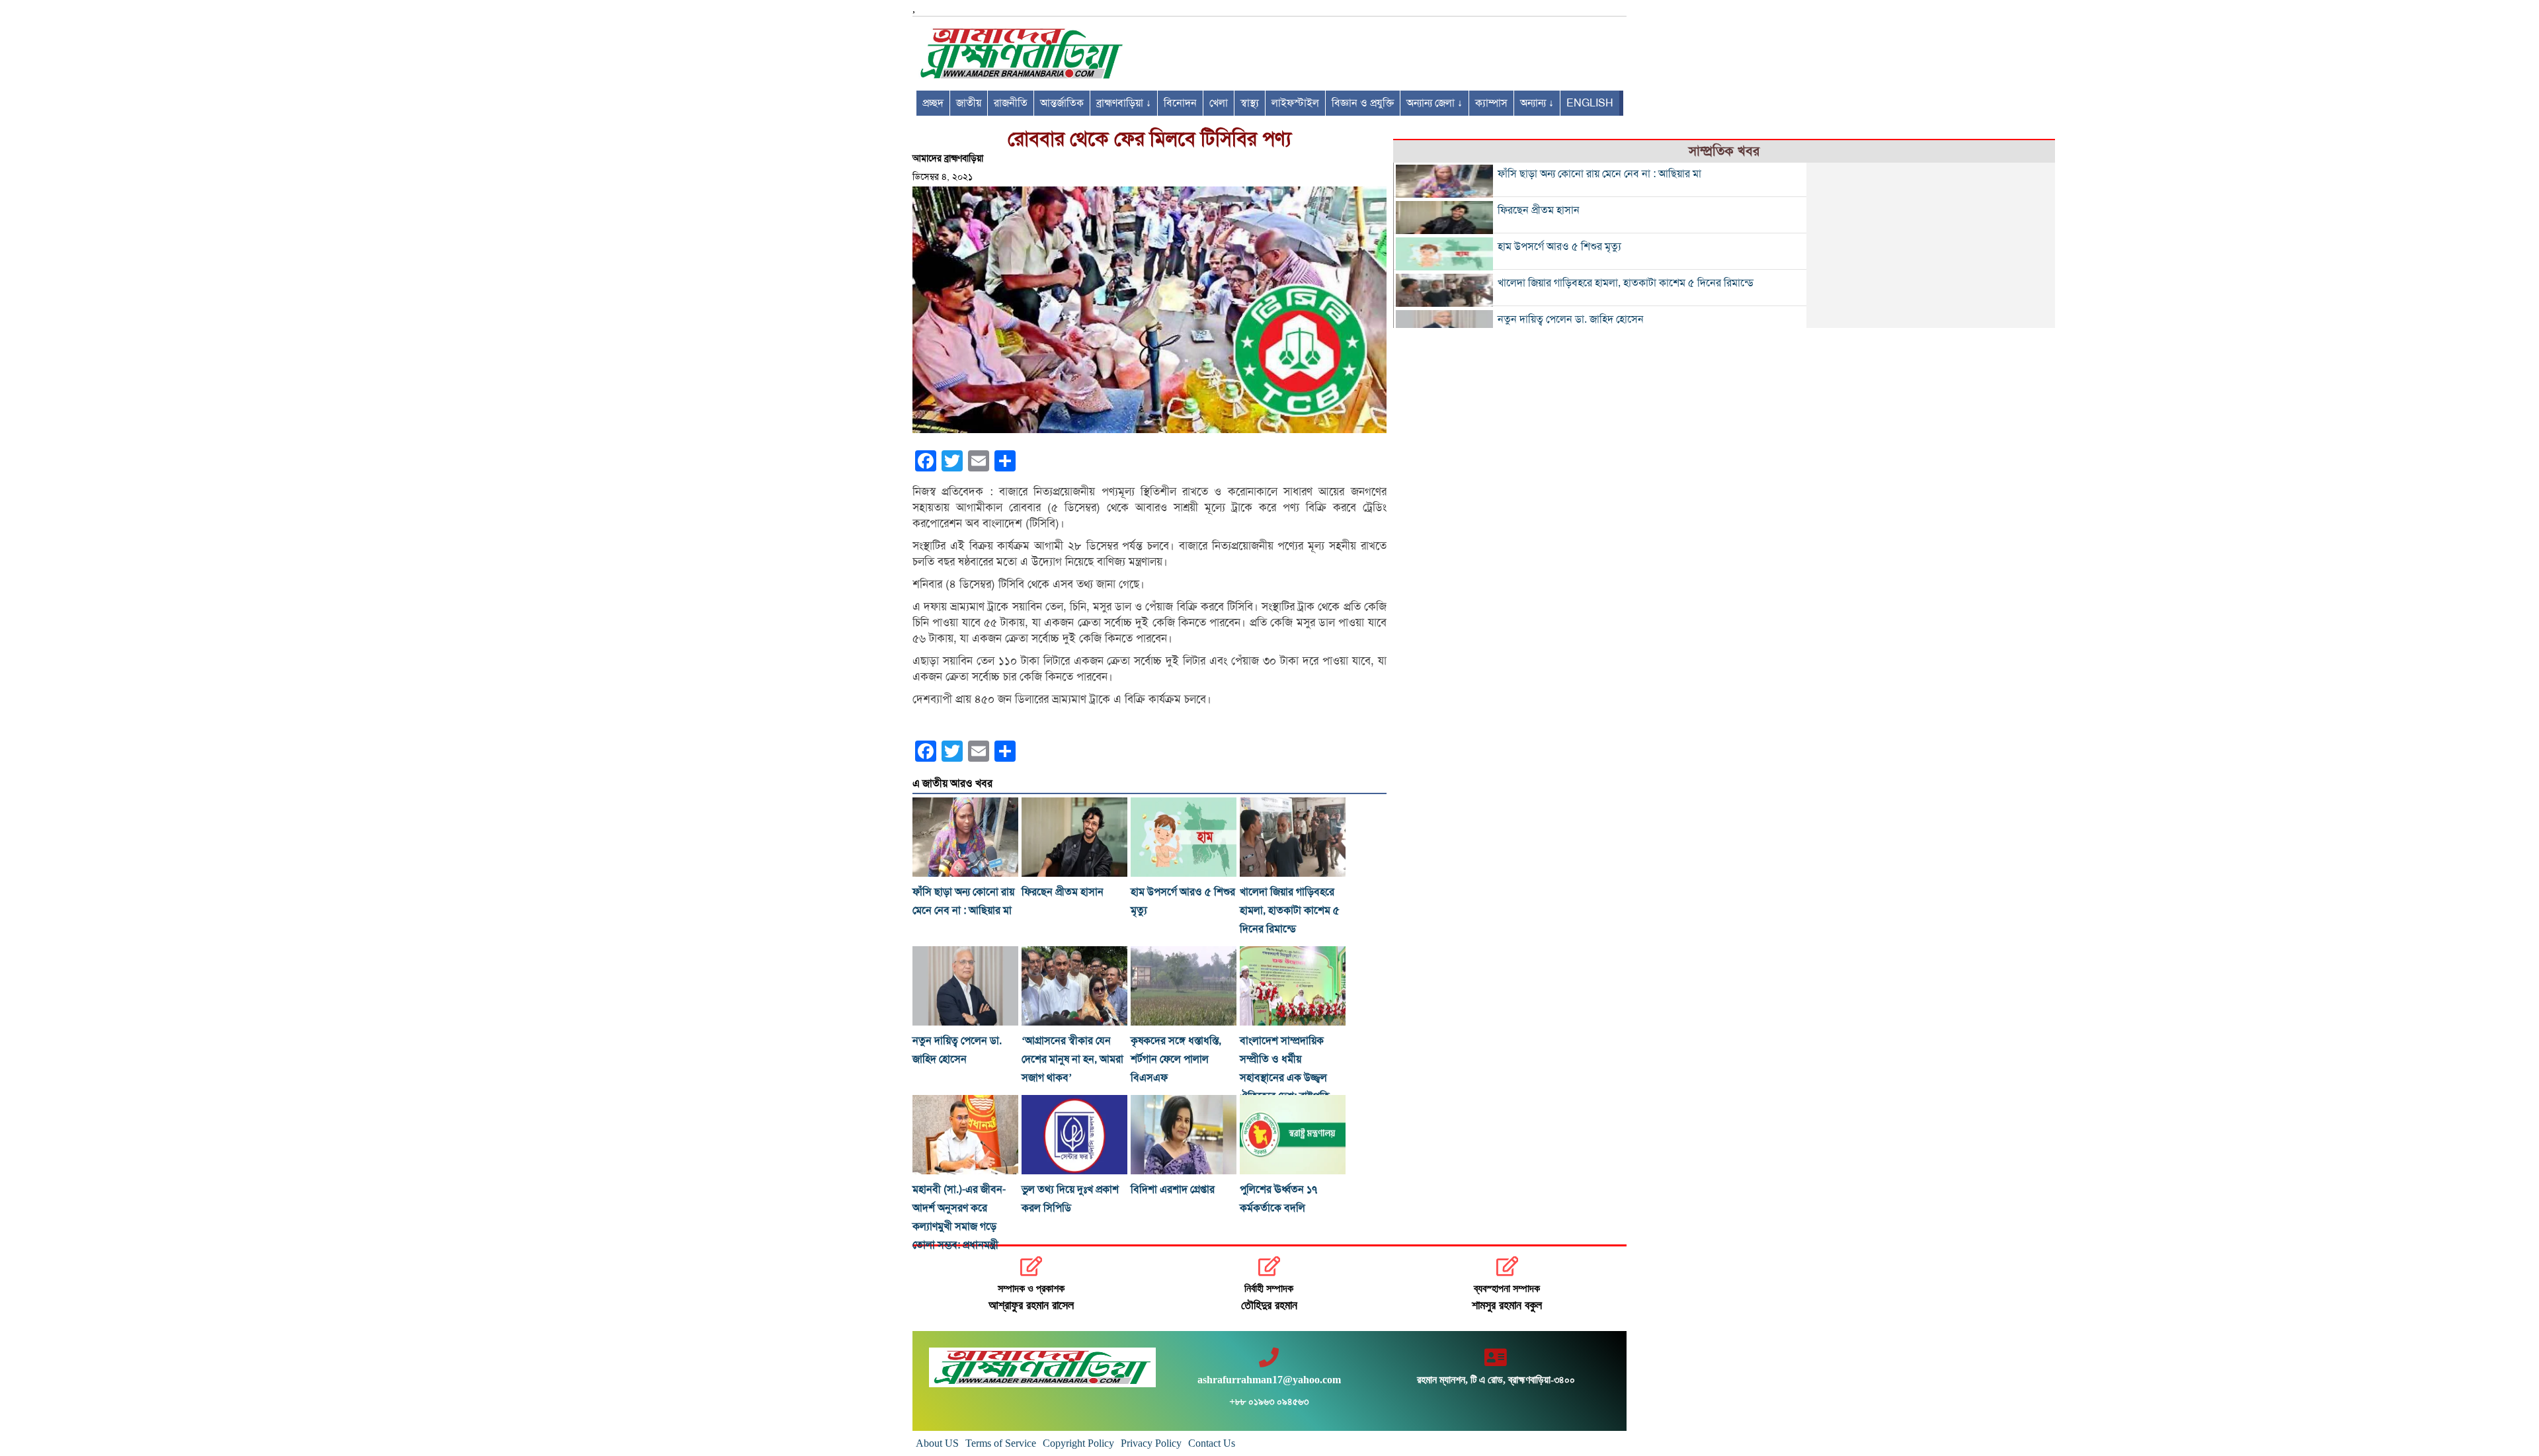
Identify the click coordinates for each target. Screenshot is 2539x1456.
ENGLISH (1590, 103)
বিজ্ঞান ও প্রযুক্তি (1363, 103)
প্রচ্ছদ (933, 103)
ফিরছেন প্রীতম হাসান (1063, 892)
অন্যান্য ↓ (1537, 103)
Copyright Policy (1078, 1443)
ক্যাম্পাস (1491, 103)
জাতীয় (969, 103)
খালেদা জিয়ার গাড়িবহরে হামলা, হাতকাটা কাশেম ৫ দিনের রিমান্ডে (1290, 910)
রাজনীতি (1011, 103)
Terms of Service (1001, 1443)
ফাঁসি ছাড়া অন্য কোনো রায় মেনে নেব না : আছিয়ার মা (1599, 174)
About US (937, 1443)
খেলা (1219, 103)
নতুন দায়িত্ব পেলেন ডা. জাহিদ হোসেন (1571, 319)
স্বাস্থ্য (1250, 103)
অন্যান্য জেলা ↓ (1434, 103)
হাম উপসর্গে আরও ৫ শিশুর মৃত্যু (1559, 247)
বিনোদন (1180, 103)
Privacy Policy (1151, 1443)
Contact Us (1212, 1443)
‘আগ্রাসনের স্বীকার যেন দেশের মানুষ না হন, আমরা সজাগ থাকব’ (1072, 1059)
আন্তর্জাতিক (1062, 103)
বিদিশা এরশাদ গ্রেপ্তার (1173, 1190)
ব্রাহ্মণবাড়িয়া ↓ (1124, 103)
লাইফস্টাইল (1295, 103)
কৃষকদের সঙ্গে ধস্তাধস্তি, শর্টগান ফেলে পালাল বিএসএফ (1176, 1059)
